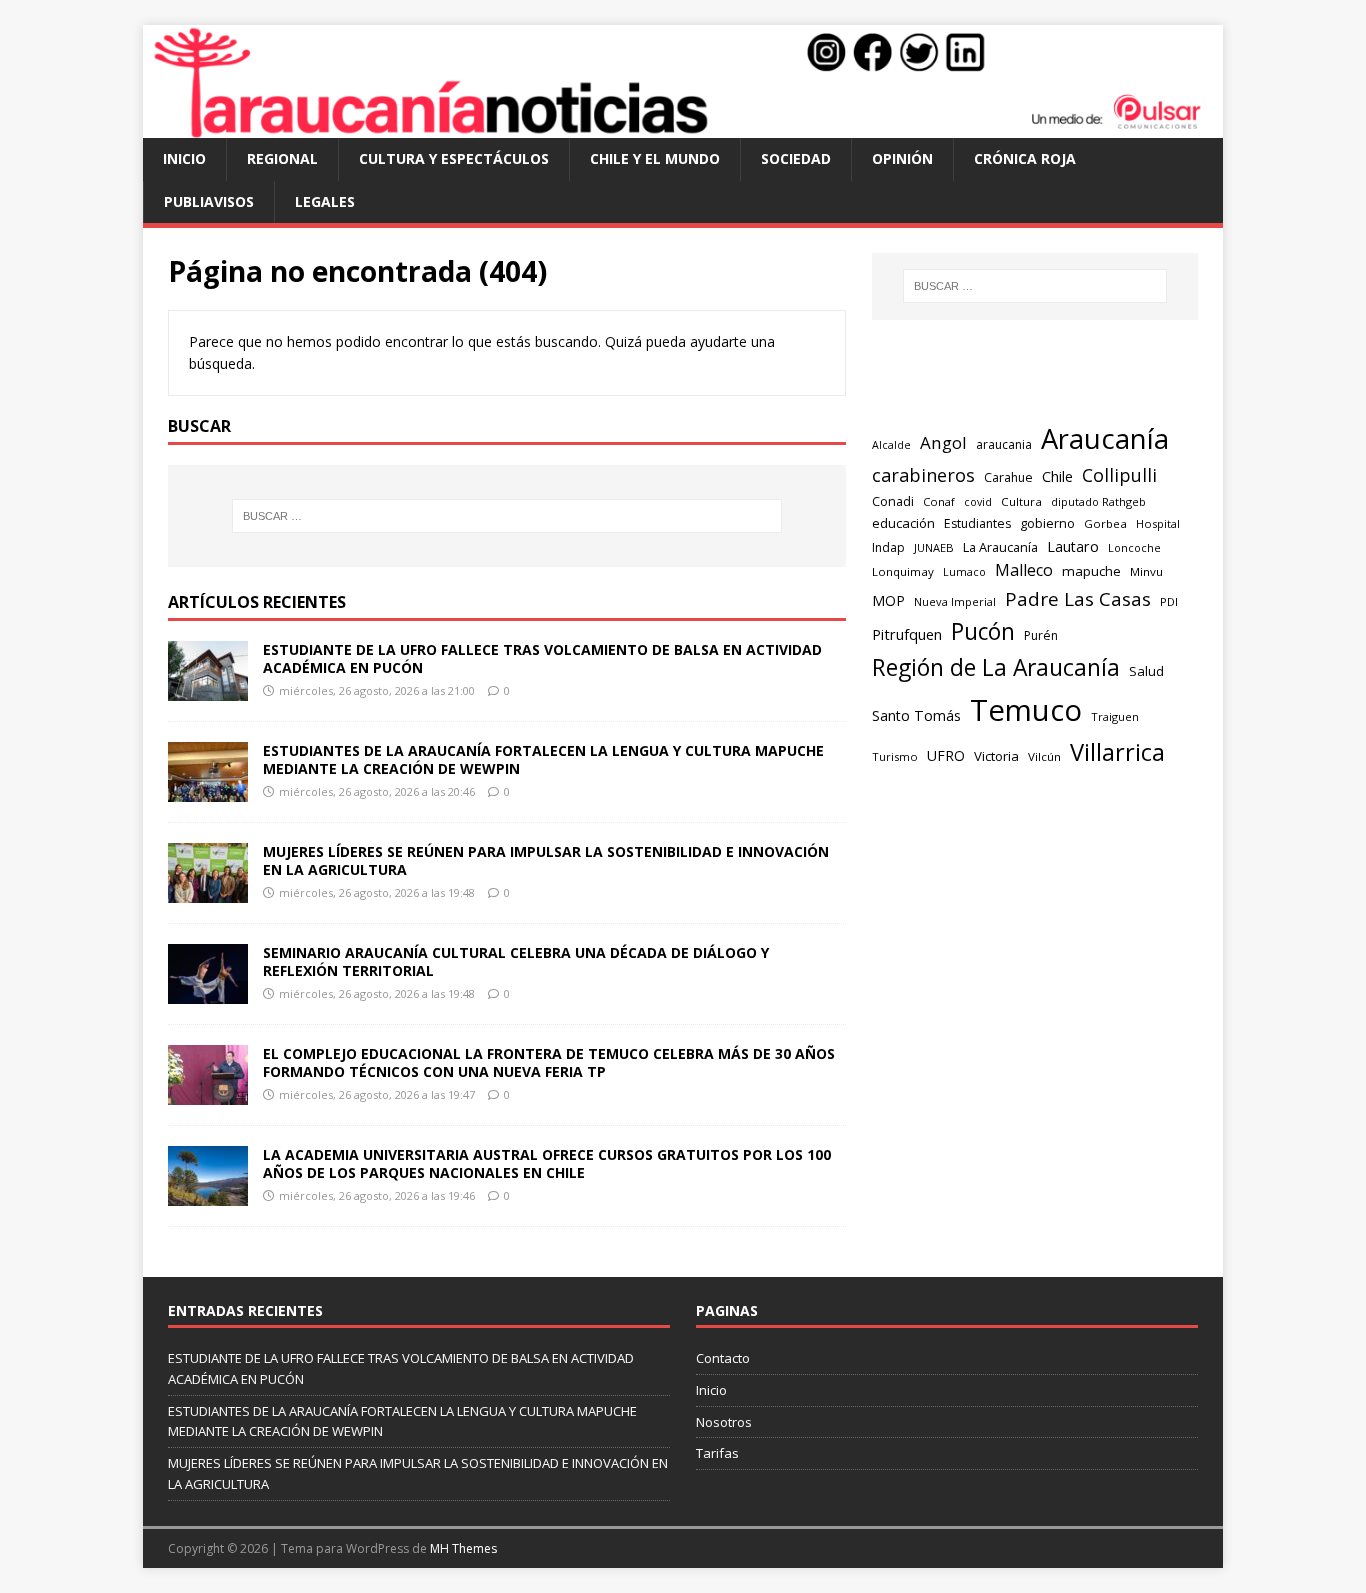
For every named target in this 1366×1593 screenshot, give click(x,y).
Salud (1146, 671)
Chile (1057, 476)
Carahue (1008, 477)
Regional (282, 158)
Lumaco (964, 571)
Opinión (902, 158)
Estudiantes (977, 523)
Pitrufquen (907, 634)
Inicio (184, 158)
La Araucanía (1000, 547)
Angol (943, 442)
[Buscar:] (507, 516)
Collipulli (1119, 475)
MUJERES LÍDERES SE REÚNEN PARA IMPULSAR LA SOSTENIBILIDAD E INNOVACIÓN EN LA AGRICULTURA (546, 860)
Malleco (1024, 570)
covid (978, 502)
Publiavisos (209, 201)
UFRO (946, 755)
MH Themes (463, 1548)
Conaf (939, 501)
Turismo (895, 756)
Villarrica (1117, 752)
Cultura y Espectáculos (454, 158)
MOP (888, 600)
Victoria (996, 756)
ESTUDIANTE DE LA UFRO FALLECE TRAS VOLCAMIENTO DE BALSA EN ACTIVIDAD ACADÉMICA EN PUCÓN (542, 658)
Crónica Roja (1025, 158)
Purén (1041, 635)
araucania (1004, 444)
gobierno (1047, 523)
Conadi (893, 501)
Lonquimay (903, 571)
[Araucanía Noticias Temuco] (683, 126)
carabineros (923, 475)
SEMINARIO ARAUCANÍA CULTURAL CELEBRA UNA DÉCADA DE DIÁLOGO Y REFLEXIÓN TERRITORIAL (516, 961)
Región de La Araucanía (996, 667)
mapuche (1091, 571)
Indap (888, 547)
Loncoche (1134, 547)
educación (903, 523)
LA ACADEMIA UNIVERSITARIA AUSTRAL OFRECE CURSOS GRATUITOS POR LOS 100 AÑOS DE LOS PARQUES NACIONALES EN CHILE (547, 1163)
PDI (1169, 601)
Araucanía (1105, 438)
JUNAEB (934, 547)
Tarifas (717, 1453)
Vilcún (1044, 756)
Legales (325, 201)
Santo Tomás (916, 715)
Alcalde (891, 445)
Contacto (723, 1358)
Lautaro (1073, 546)
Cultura (1021, 501)
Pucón (983, 631)
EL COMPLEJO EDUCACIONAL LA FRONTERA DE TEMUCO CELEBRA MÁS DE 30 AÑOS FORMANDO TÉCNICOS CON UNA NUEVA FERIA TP (549, 1062)
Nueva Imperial (955, 601)
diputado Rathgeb (1098, 501)
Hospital (1158, 523)
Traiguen (1115, 716)
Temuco (1026, 710)
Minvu (1146, 571)
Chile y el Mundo (655, 158)
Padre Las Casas (1078, 599)
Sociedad (796, 158)
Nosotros (724, 1422)
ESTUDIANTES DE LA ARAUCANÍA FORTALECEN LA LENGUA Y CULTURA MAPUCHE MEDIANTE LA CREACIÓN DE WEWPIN (543, 759)
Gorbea (1105, 523)
